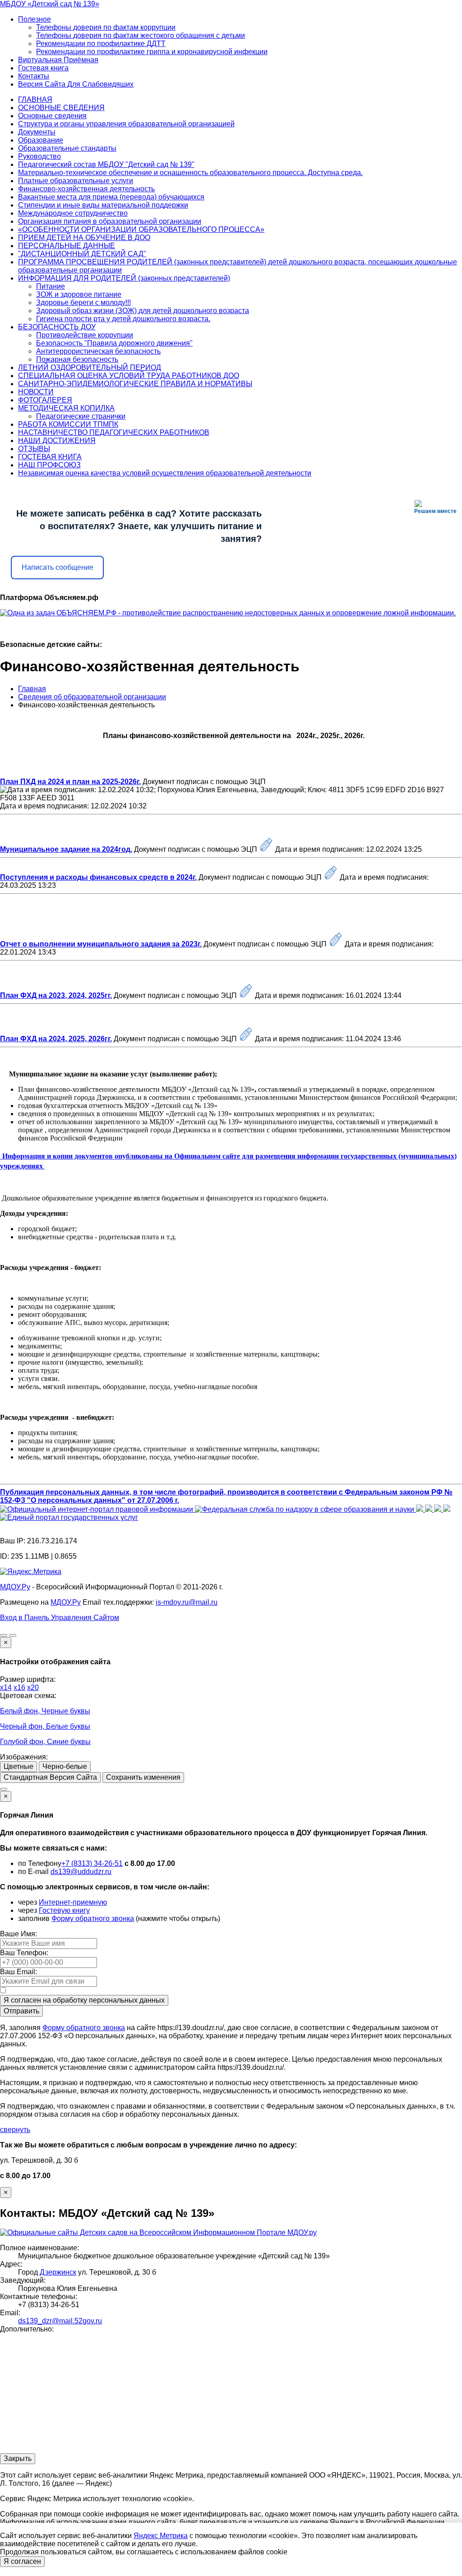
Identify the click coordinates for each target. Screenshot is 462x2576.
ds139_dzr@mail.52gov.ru (60, 2321)
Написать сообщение (58, 567)
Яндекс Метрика (161, 2536)
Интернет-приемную (73, 1902)
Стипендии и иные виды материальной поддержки (103, 205)
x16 (19, 1687)
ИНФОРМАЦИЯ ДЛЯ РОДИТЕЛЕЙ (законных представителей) (124, 278)
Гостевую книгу (64, 1910)
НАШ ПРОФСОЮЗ (49, 465)
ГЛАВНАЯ (35, 99)
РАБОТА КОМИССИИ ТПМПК (68, 424)
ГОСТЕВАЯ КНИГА (50, 457)
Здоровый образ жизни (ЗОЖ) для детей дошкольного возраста (143, 311)
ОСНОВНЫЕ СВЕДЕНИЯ (61, 108)
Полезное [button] (35, 19)
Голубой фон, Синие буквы (45, 1742)
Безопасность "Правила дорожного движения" (114, 343)
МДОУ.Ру (15, 1587)
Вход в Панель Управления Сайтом (60, 1618)
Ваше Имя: (18, 1934)
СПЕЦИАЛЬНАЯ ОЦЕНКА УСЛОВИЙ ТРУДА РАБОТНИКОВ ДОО (129, 376)
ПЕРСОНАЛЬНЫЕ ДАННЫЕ (67, 246)
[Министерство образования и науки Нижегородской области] (447, 1509)
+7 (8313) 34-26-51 (92, 1863)
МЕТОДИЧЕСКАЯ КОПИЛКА (66, 408)
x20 (33, 1687)
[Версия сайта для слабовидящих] (4, 1635)
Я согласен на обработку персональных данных (84, 2000)
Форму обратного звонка (93, 1918)
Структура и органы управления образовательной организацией (126, 124)
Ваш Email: (18, 1972)
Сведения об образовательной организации (92, 697)
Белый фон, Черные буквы (45, 1711)
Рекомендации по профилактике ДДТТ (101, 44)
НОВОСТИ (36, 392)
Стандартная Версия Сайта (50, 1777)
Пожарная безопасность (77, 359)
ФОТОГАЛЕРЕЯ (45, 400)
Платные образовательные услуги (76, 181)
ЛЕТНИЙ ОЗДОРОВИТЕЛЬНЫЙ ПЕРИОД (90, 367)
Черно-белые (65, 1766)
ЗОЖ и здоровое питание (79, 294)
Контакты (34, 76)
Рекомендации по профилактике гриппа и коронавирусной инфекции (152, 52)
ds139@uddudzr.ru (81, 1872)
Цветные (18, 1766)
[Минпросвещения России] (420, 1509)
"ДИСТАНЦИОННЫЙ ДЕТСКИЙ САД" (82, 254)
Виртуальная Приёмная (58, 60)
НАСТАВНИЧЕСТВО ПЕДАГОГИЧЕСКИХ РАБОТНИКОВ (114, 432)
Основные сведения (52, 116)
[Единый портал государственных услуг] (69, 1517)
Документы (37, 132)
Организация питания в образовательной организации (110, 221)
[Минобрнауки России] (430, 1509)
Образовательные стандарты (67, 148)
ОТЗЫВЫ (34, 449)
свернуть (15, 2130)
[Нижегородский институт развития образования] (439, 1509)
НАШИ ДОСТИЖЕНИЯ (57, 441)
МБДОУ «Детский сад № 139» (50, 4)
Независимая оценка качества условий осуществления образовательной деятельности (165, 473)
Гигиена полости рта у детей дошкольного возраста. (123, 319)
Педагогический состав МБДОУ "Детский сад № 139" (106, 164)
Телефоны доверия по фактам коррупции (106, 27)
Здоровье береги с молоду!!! (83, 302)
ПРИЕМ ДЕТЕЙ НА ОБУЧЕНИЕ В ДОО (84, 238)
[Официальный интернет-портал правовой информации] (97, 1509)
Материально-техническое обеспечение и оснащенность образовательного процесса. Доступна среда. (190, 173)
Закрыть (18, 2458)
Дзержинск (58, 2272)
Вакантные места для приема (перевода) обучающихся (111, 197)
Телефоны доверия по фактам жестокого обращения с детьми (141, 35)
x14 (6, 1687)
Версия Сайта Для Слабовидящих (76, 84)
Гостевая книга (43, 68)
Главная (32, 689)
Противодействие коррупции (85, 335)
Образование (41, 140)
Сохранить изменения (143, 1777)
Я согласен (22, 2561)
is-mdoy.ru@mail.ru (187, 1602)
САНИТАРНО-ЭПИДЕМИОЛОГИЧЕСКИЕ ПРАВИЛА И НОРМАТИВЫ (135, 384)
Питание (51, 286)
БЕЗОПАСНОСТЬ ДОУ (57, 327)
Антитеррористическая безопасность (98, 351)
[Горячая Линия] (4, 1789)
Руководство (39, 156)
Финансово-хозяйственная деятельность (86, 189)
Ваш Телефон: (24, 1953)
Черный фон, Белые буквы (45, 1726)
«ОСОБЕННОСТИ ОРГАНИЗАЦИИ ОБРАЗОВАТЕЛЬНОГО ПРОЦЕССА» (141, 229)
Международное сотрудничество (73, 213)
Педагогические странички (81, 416)
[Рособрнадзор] (305, 1509)
